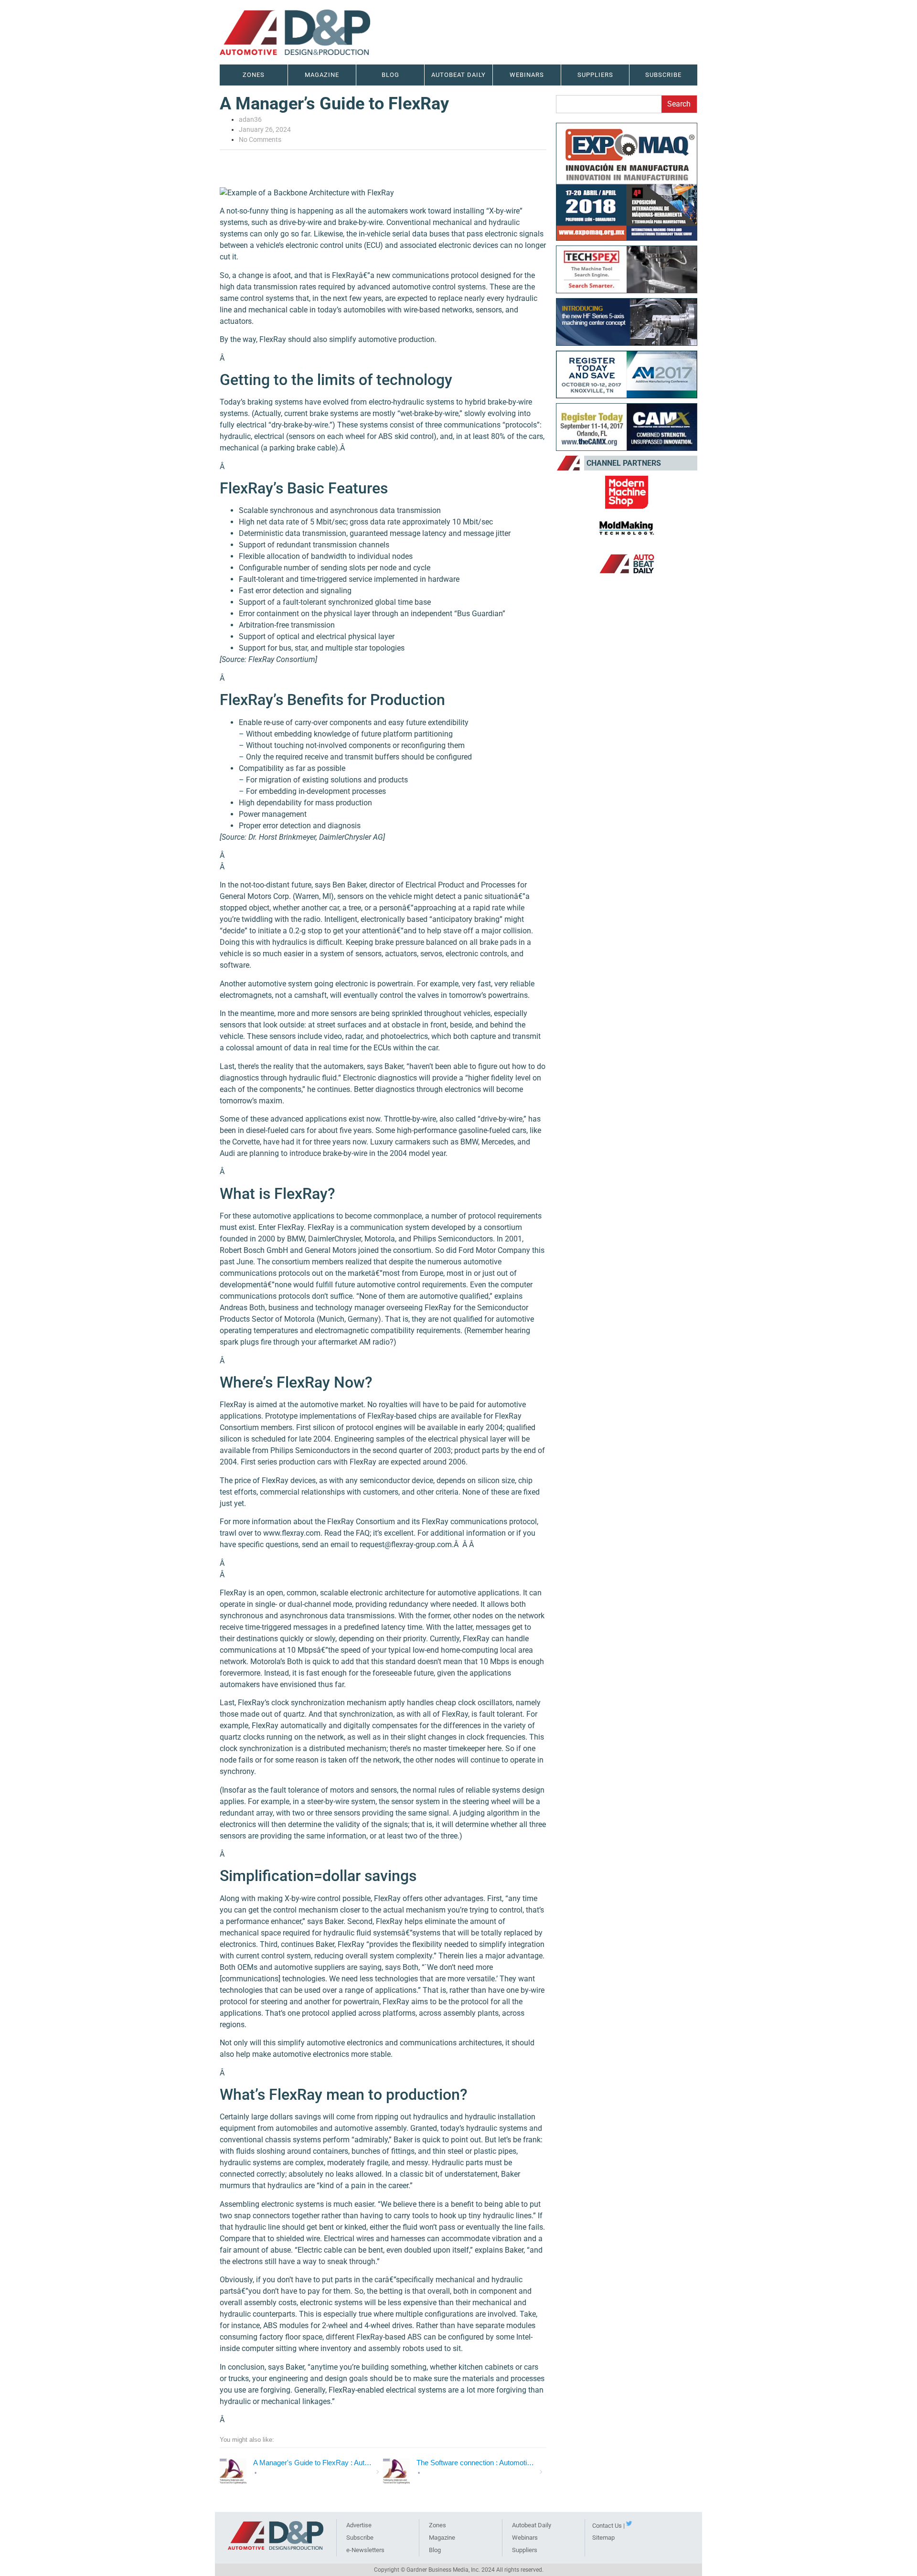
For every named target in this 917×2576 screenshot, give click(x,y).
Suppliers (525, 2550)
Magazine (322, 75)
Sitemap (603, 2538)
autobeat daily (458, 75)
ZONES (254, 75)
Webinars (525, 2538)
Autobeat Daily (532, 2525)
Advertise (359, 2525)
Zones (437, 2525)
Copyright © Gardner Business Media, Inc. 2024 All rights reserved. (459, 2570)
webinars (527, 75)
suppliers (595, 75)
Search (679, 104)
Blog (390, 75)
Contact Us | (608, 2526)
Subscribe (663, 75)
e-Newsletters (365, 2550)
